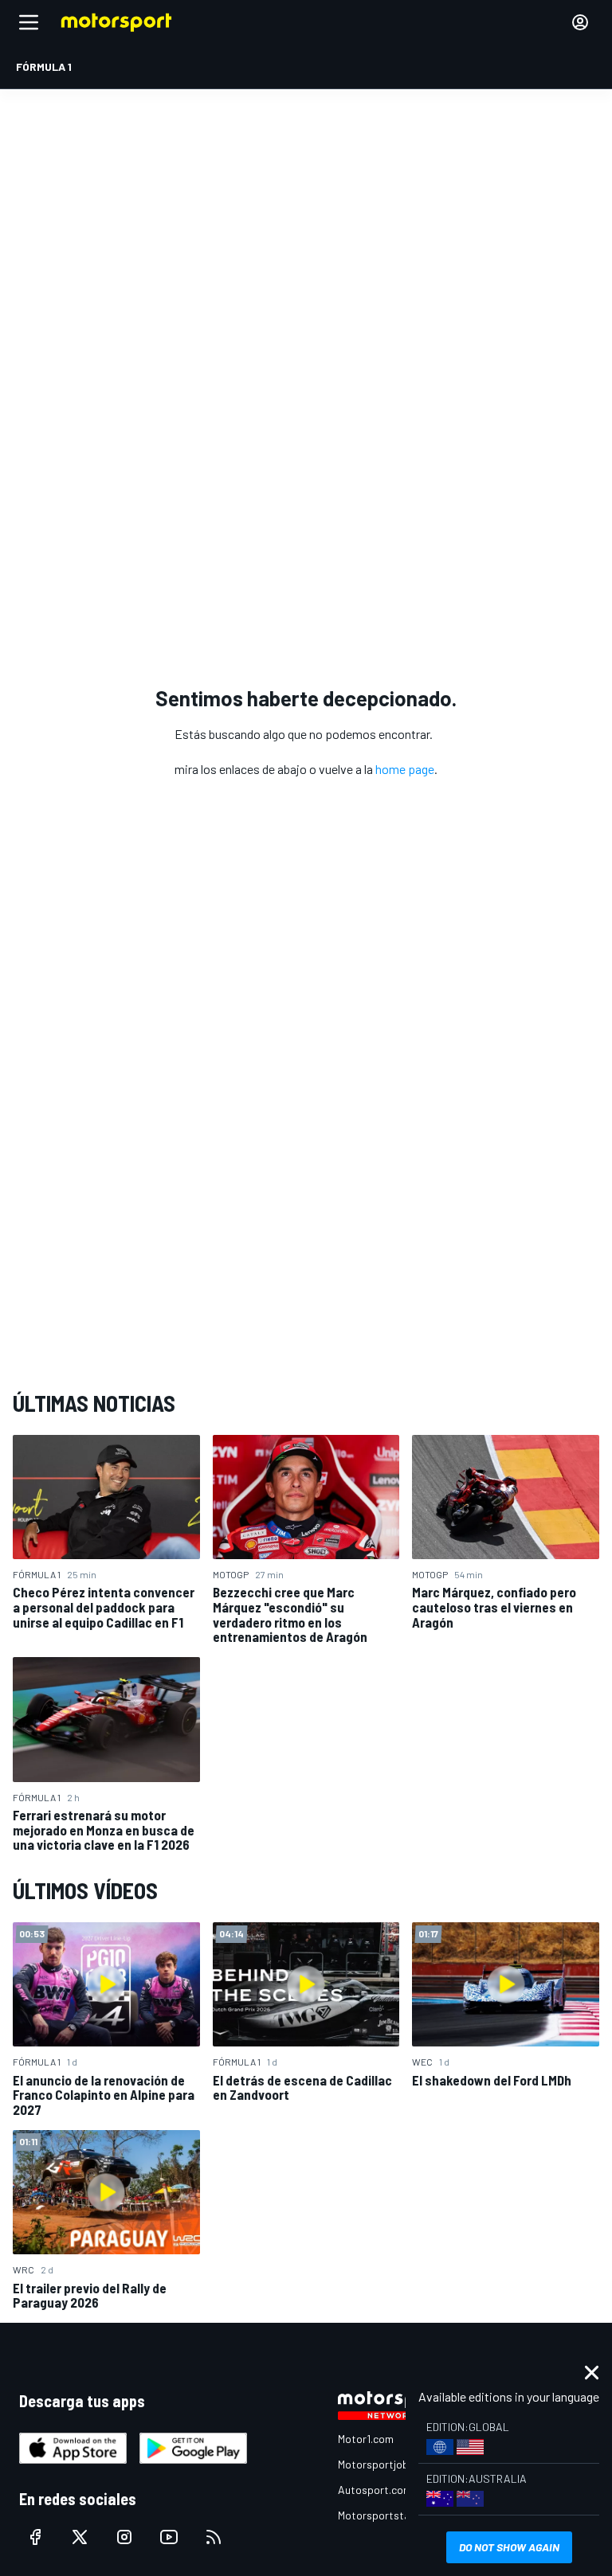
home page (405, 769)
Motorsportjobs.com (388, 2464)
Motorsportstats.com (391, 2515)
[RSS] (214, 2537)
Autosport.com (375, 2490)
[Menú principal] (29, 22)
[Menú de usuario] (580, 22)
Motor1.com (366, 2439)
